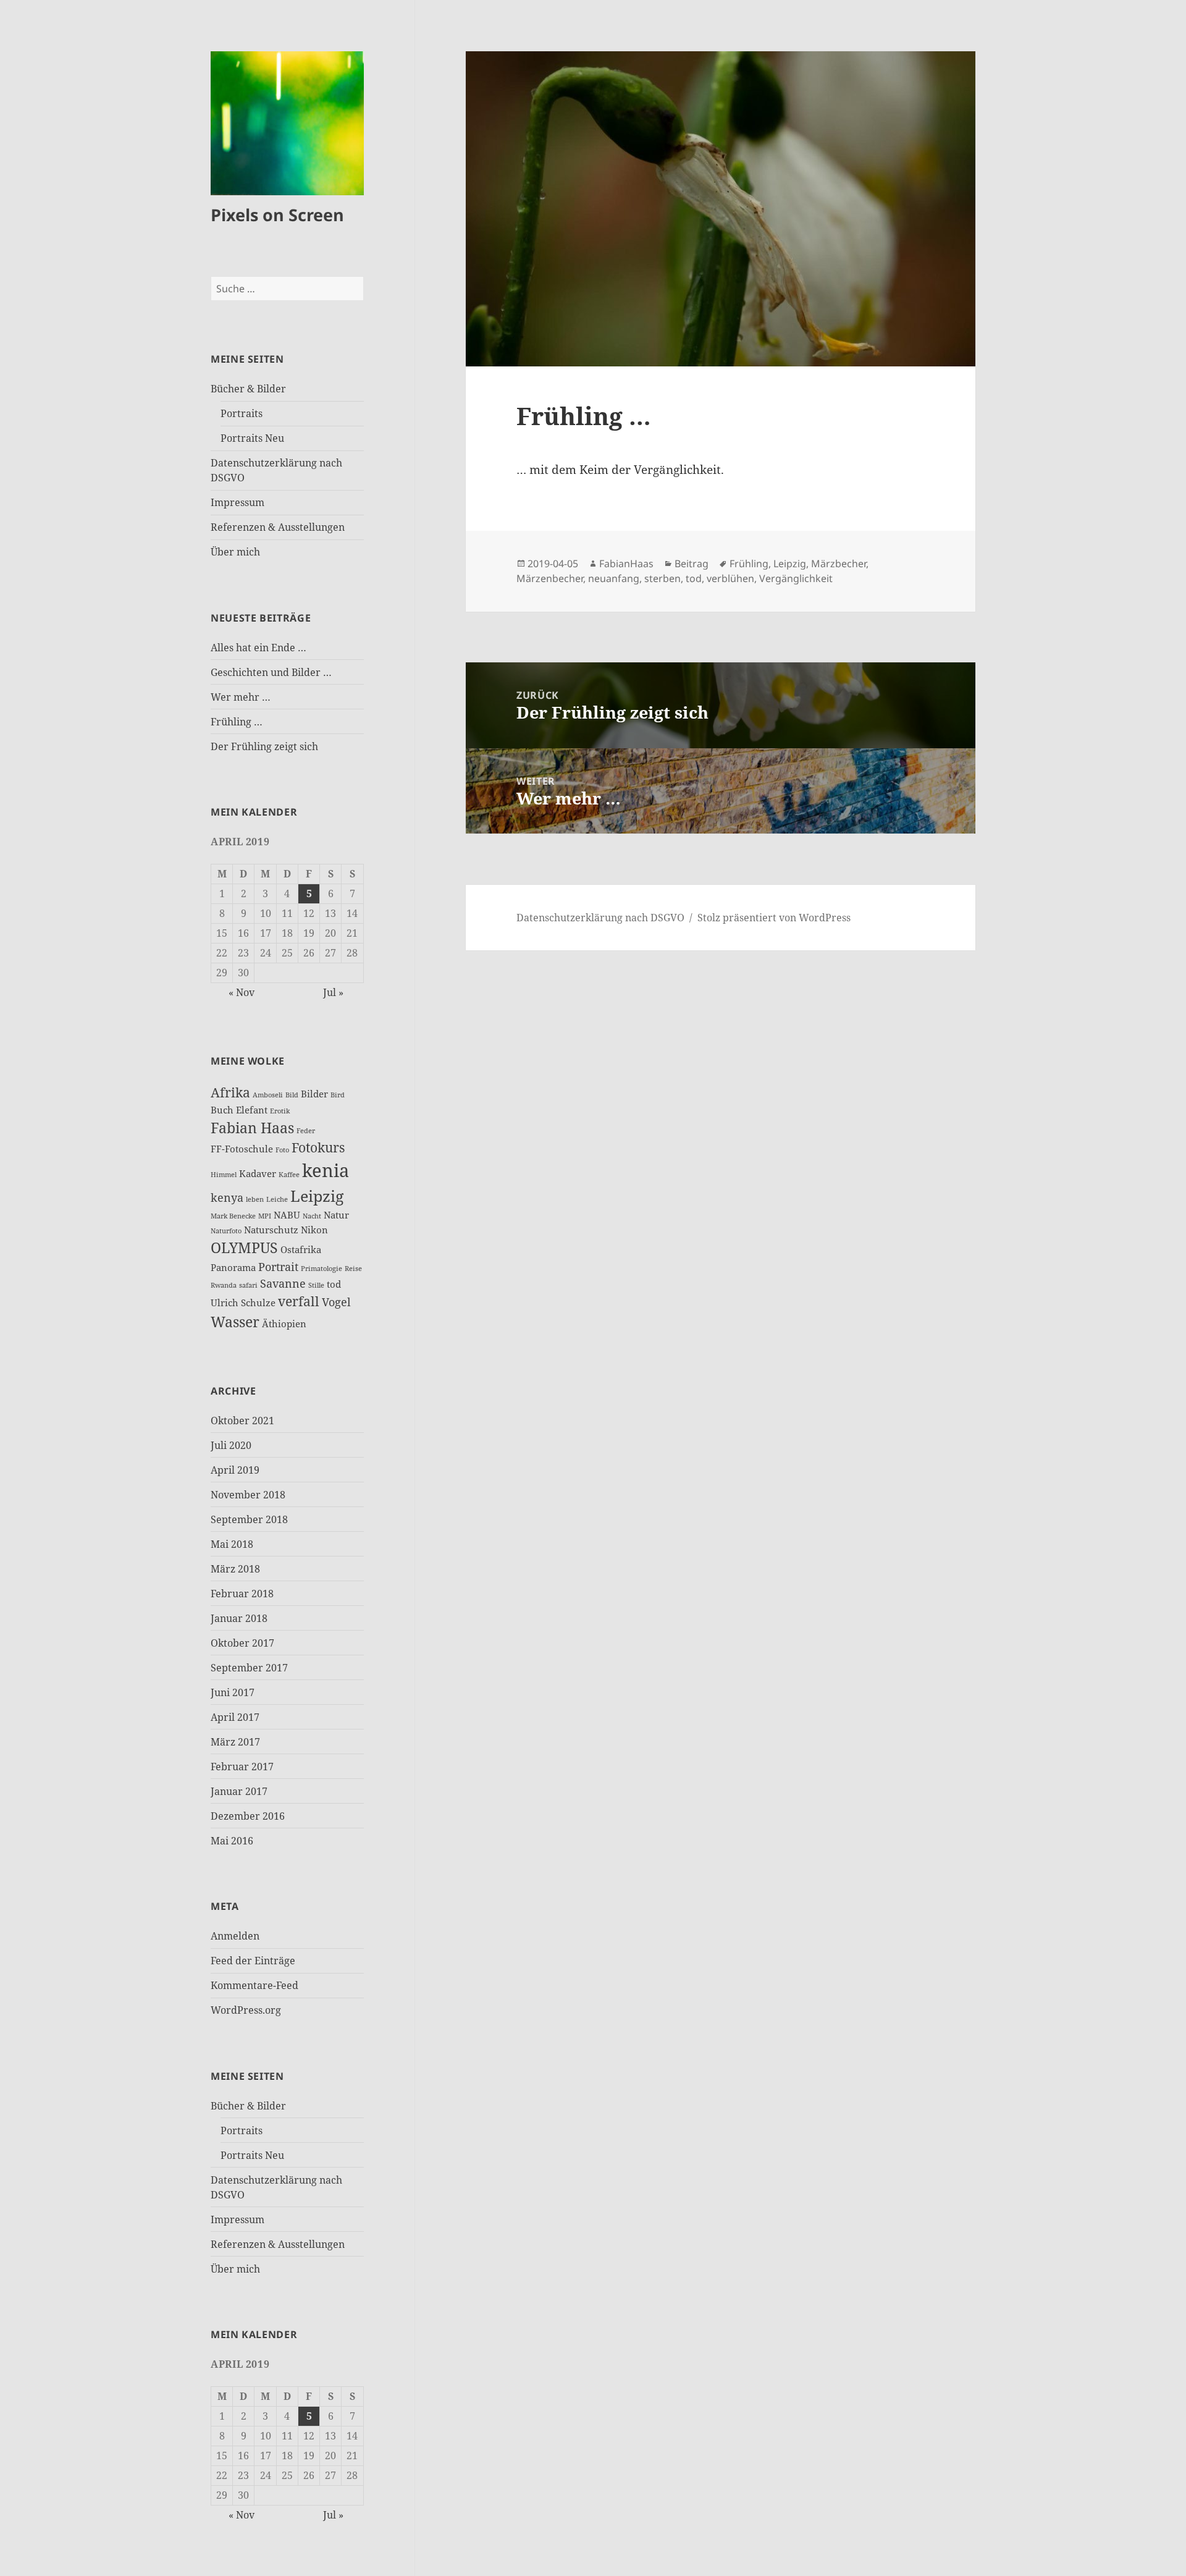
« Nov (242, 992)
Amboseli (268, 1095)
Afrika (230, 1092)
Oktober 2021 (242, 1421)
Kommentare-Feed (254, 1985)
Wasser (235, 1322)
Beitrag (692, 564)
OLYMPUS (244, 1248)
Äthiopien (284, 1324)
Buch (222, 1110)
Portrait (278, 1267)
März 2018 (235, 1569)
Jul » (333, 992)
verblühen (730, 578)
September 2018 (249, 1519)
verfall (299, 1301)
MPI (265, 1216)
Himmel (224, 1175)
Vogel (336, 1302)
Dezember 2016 (248, 1816)
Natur (336, 1215)
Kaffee (289, 1175)
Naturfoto (226, 1231)
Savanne (283, 1283)
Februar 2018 (242, 1594)
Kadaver (258, 1173)
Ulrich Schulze (243, 1303)
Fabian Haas (252, 1128)
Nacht (312, 1216)
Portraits (242, 413)
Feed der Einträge (253, 1961)
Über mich (235, 552)
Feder (306, 1131)
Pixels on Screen (277, 215)
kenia (326, 1170)
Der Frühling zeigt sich (264, 746)
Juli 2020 (231, 1445)
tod (334, 1284)
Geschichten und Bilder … (271, 672)
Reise (353, 1269)
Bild (292, 1095)
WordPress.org (246, 2010)
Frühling (749, 564)
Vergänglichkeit (796, 578)
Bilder (314, 1094)
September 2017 (249, 1668)
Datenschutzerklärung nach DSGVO (600, 918)
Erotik (280, 1111)
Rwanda (224, 1285)
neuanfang (614, 578)
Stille (316, 1285)
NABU (287, 1215)
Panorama (233, 1267)
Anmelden (235, 1936)
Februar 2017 (242, 1767)
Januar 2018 (239, 1618)
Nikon (314, 1230)
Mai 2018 (232, 1544)
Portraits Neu (252, 438)
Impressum (238, 502)
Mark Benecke (233, 1216)
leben (255, 1199)
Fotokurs (318, 1147)
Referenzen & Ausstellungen (278, 527)
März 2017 (235, 1742)
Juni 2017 (233, 1692)
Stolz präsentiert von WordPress (774, 918)
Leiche (277, 1199)
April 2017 (235, 1717)
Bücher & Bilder (248, 389)
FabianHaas (626, 564)
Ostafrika (301, 1249)
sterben (662, 578)
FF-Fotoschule (242, 1149)
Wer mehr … (241, 697)
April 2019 (235, 1470)
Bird (338, 1095)
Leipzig (317, 1196)
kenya (227, 1197)
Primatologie (322, 1269)
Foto (282, 1150)
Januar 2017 (239, 1791)
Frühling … (237, 722)
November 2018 (248, 1495)
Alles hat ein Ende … (259, 648)
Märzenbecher (550, 578)
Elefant (252, 1110)
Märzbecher (839, 564)
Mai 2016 (232, 1841)
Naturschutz (271, 1230)
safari (248, 1285)
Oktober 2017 (242, 1643)
